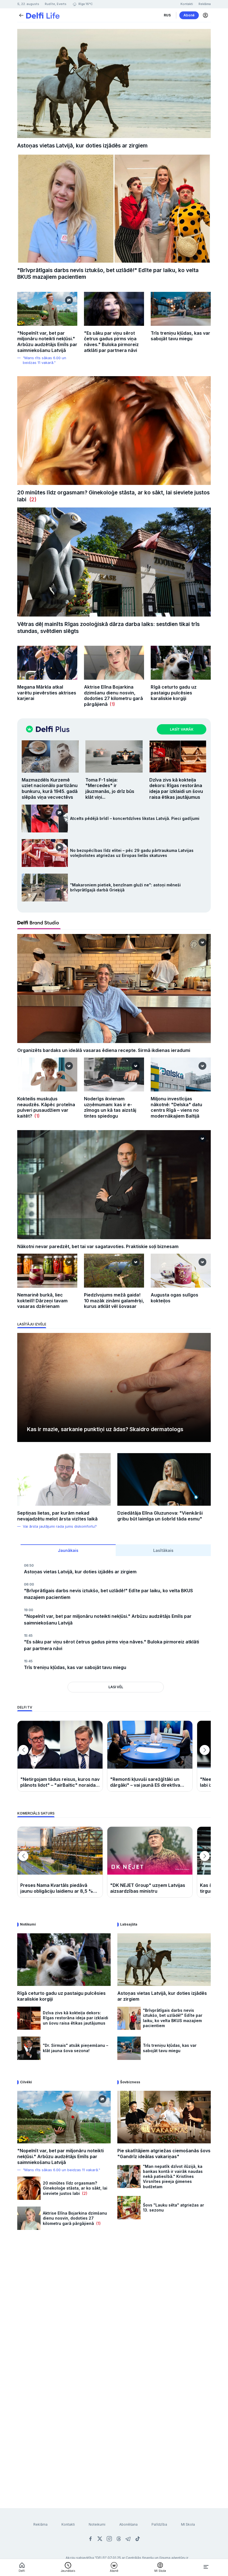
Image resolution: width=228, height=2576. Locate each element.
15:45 (28, 1635)
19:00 (29, 1610)
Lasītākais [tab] (163, 1550)
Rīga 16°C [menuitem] (85, 4)
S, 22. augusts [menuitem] (28, 4)
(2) (31, 500)
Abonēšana (128, 2524)
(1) (111, 704)
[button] (205, 15)
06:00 (29, 1584)
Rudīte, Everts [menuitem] (56, 4)
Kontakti (68, 2524)
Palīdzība (159, 2524)
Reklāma (40, 2524)
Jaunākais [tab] (68, 1550)
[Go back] (21, 15)
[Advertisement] (114, 2301)
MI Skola (188, 2524)
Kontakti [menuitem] (187, 4)
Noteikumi (97, 2524)
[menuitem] (167, 15)
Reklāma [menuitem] (205, 4)
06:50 (29, 1565)
